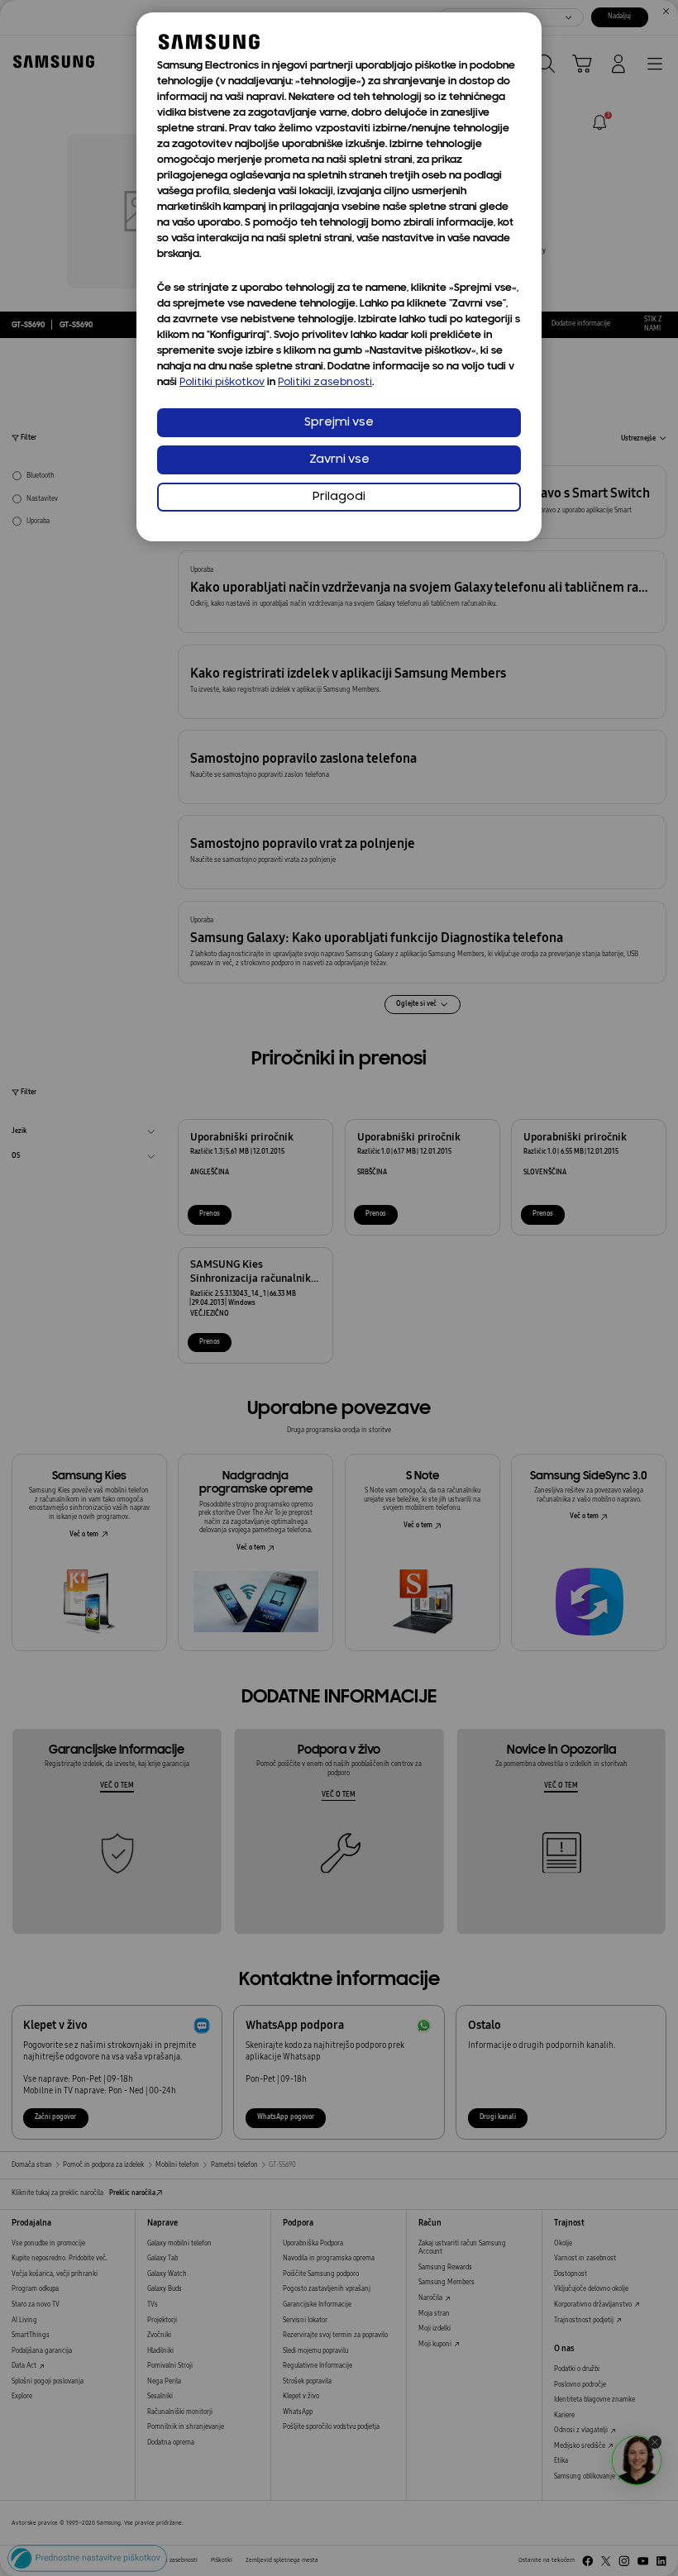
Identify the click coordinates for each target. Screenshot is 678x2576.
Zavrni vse (339, 460)
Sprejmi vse (339, 423)
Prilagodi (339, 497)
